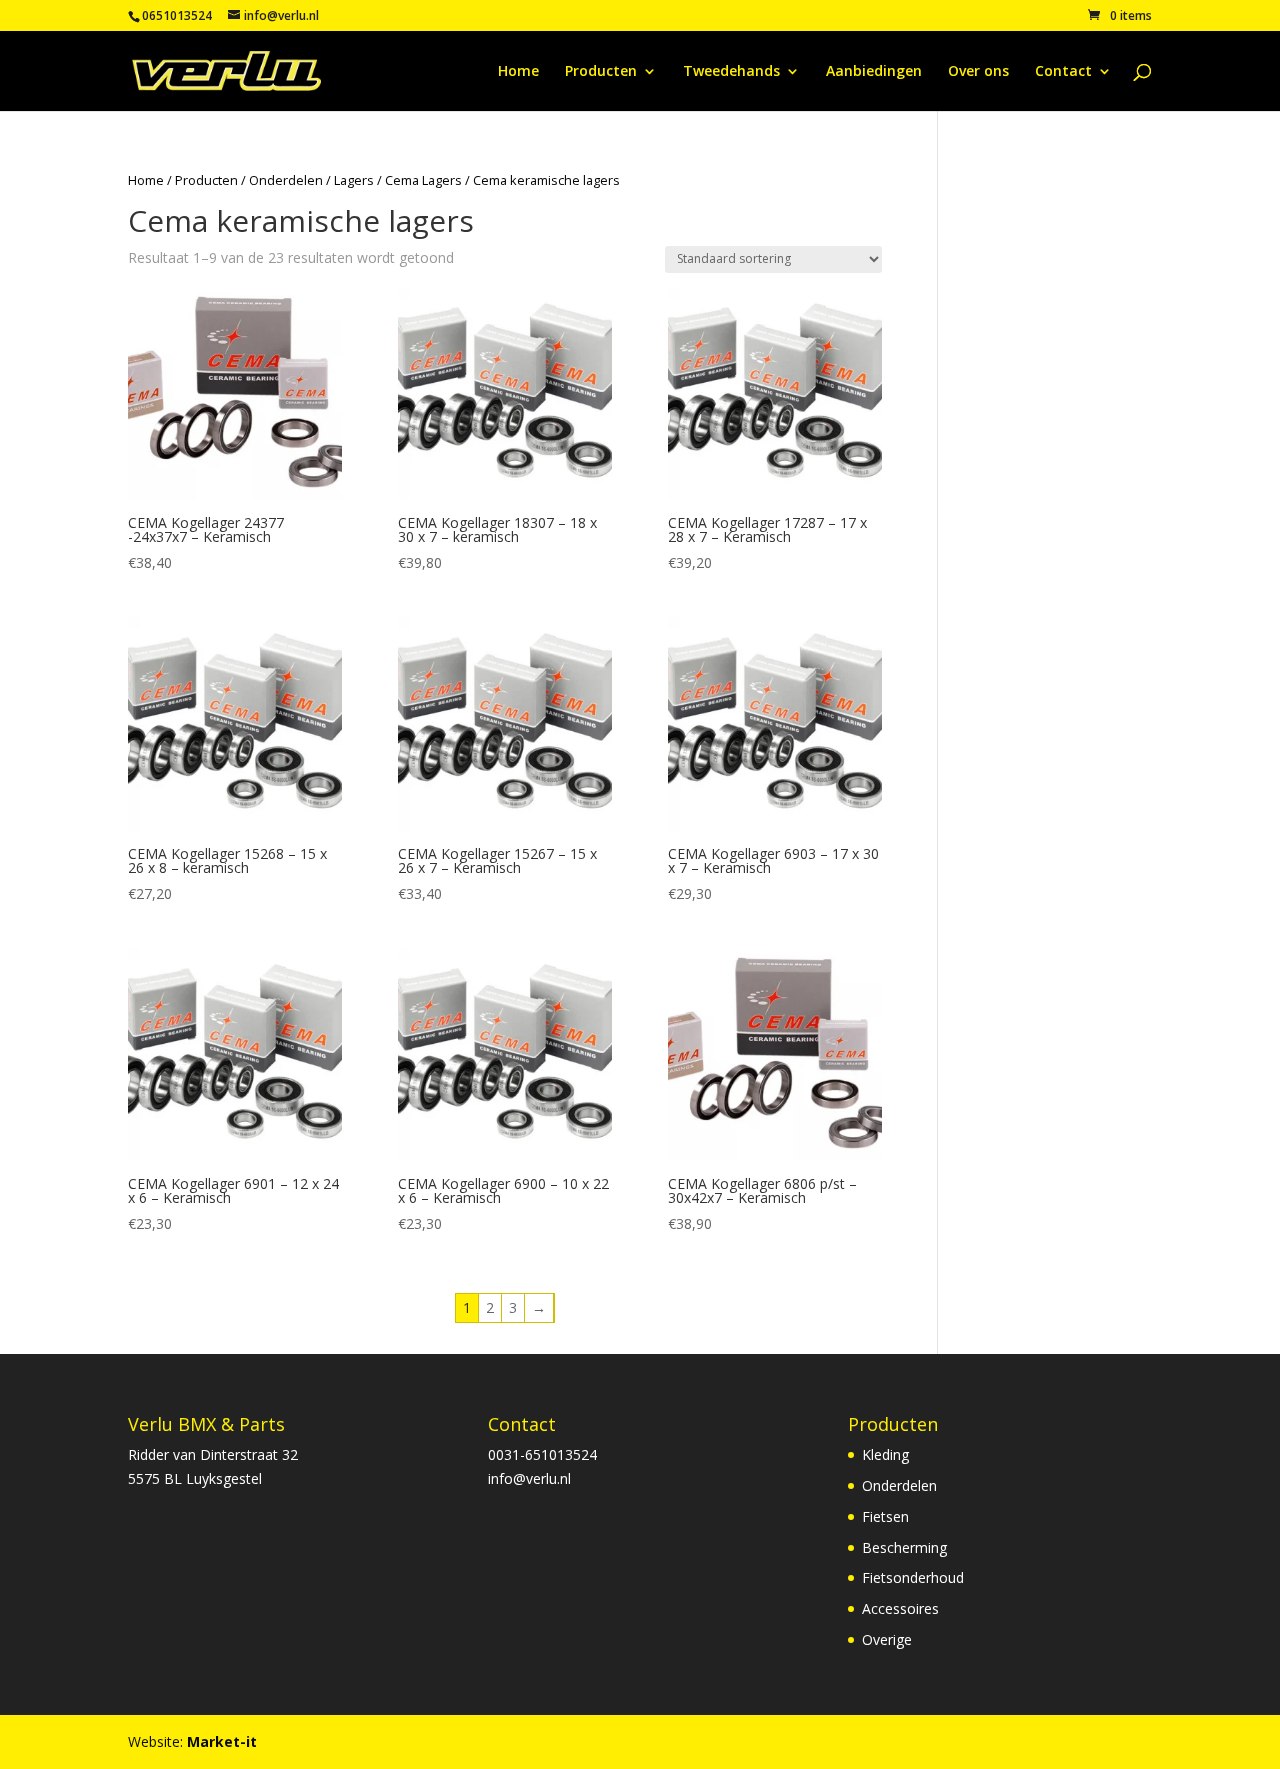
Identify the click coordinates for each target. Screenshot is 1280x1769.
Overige (887, 1639)
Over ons (978, 72)
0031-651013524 (542, 1454)
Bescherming (904, 1547)
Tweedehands (731, 72)
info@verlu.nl (529, 1478)
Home (518, 72)
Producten (601, 72)
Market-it (222, 1741)
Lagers (354, 180)
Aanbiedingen (874, 72)
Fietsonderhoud (913, 1577)
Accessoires (900, 1608)
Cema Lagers (423, 180)
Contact (1063, 72)
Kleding (885, 1454)
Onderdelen (286, 180)
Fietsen (885, 1516)
